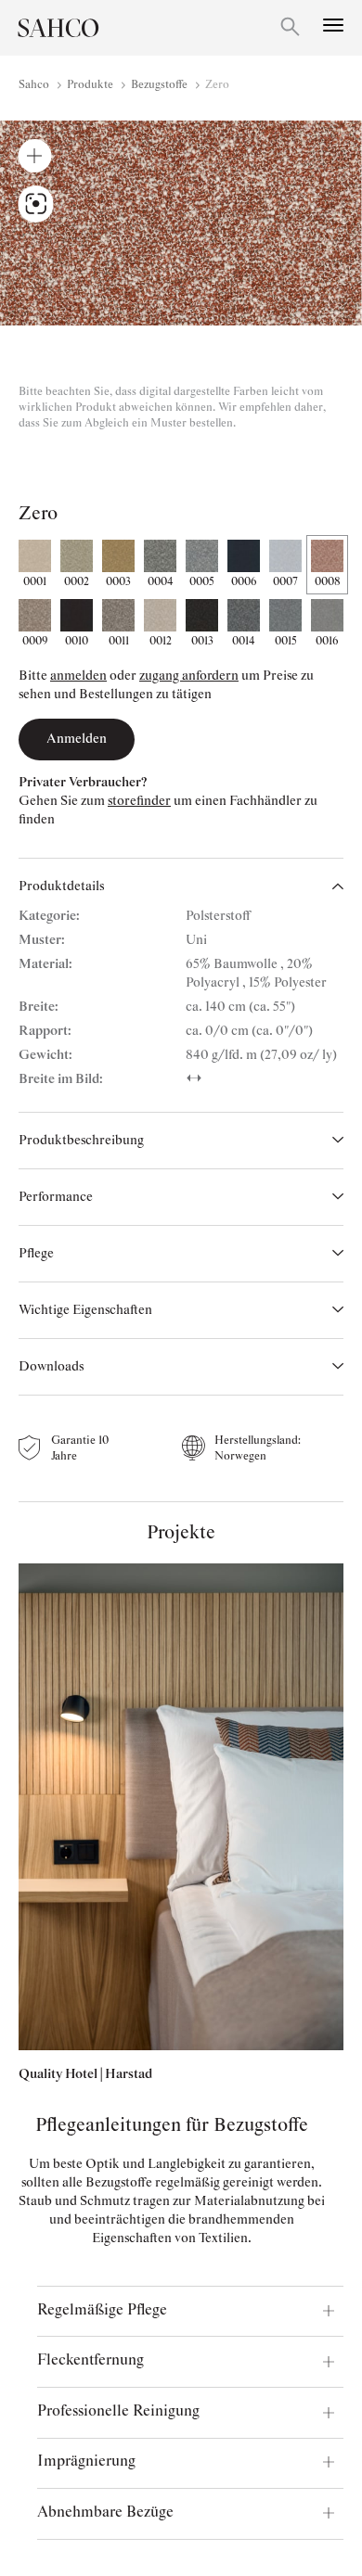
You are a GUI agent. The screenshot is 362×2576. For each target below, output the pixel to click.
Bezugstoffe (159, 85)
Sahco (34, 85)
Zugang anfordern (189, 676)
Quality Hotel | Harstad (85, 2074)
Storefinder (139, 801)
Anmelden (78, 676)
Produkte (90, 85)
